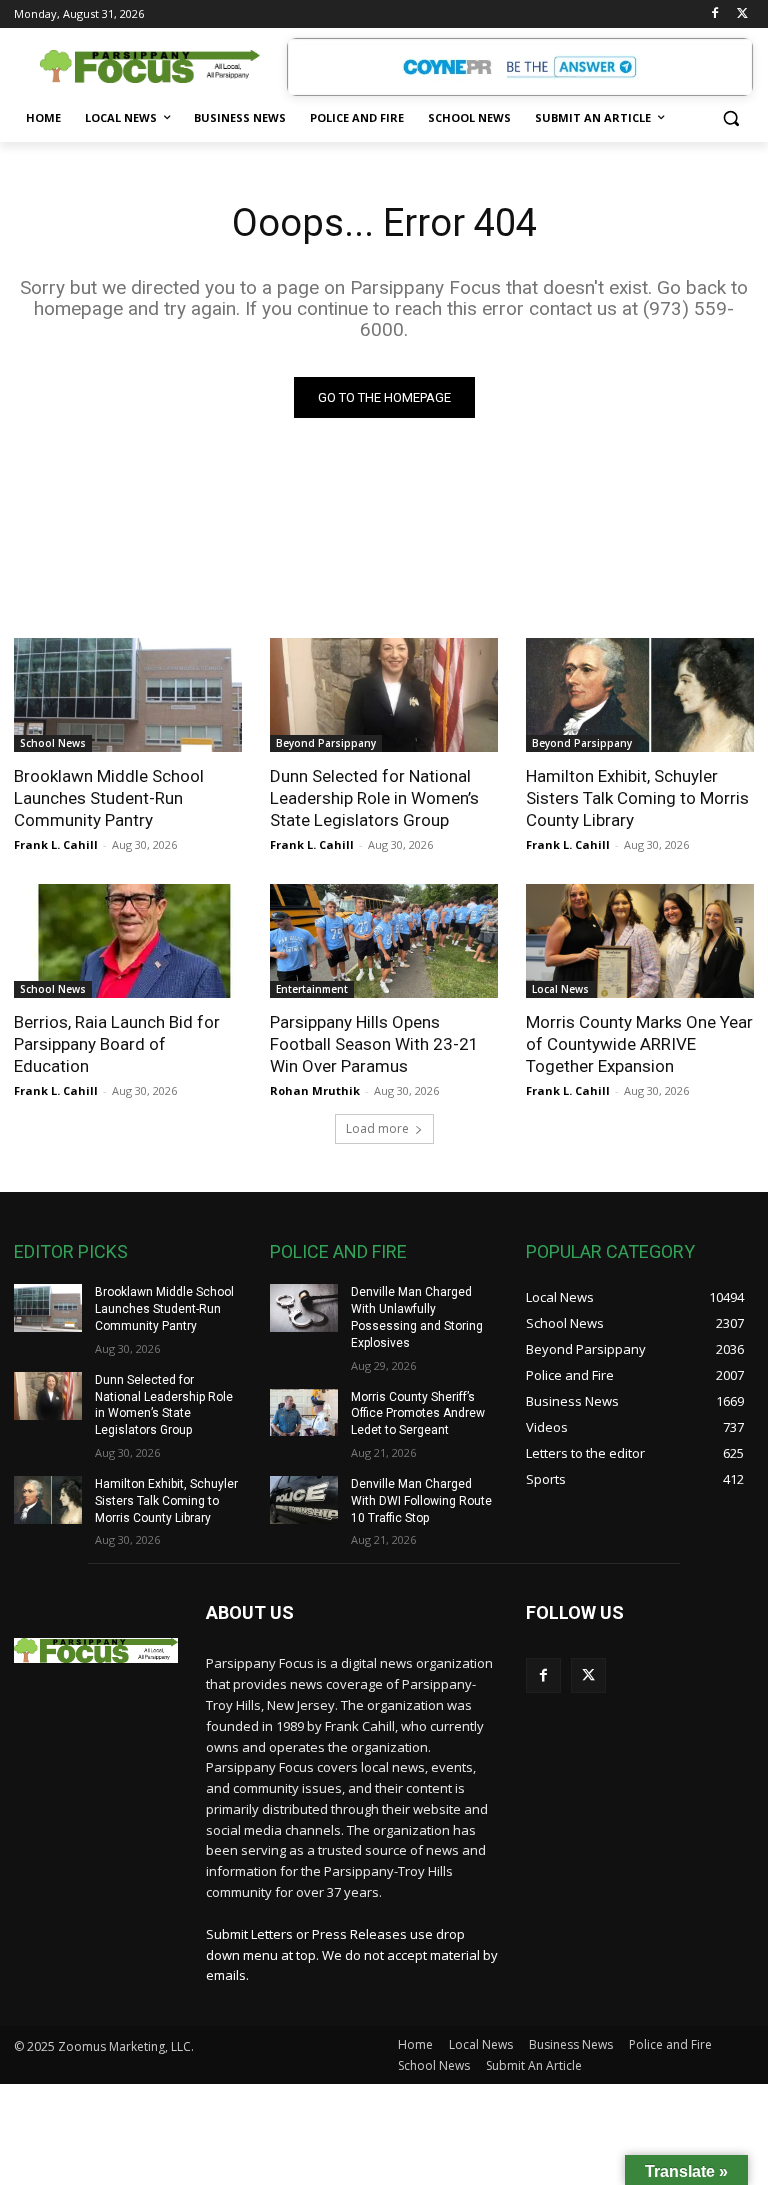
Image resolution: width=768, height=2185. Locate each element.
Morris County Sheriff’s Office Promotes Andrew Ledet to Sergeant (418, 1414)
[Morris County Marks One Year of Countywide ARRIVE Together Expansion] (640, 941)
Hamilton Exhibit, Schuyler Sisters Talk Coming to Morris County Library (637, 798)
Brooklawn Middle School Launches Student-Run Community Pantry (109, 798)
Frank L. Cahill (56, 844)
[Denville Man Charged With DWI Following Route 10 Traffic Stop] (304, 1500)
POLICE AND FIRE (338, 1251)
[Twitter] (742, 14)
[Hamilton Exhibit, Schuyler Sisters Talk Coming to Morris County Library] (640, 695)
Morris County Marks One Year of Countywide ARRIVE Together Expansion (639, 1044)
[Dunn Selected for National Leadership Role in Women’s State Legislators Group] (384, 695)
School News (53, 743)
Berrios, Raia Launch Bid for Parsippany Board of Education (117, 1044)
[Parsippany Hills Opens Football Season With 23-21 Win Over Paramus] (384, 941)
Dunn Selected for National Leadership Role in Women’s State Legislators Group (374, 798)
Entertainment (312, 989)
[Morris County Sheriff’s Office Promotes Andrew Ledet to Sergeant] (304, 1413)
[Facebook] (714, 14)
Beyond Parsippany (326, 743)
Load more (377, 1128)
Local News (560, 989)
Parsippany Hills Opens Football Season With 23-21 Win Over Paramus (374, 1044)
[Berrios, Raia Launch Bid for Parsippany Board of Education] (128, 941)
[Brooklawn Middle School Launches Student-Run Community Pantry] (128, 695)
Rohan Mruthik (315, 1090)
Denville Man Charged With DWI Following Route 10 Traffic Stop (421, 1501)
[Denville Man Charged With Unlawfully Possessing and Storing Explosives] (304, 1308)
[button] (730, 118)
